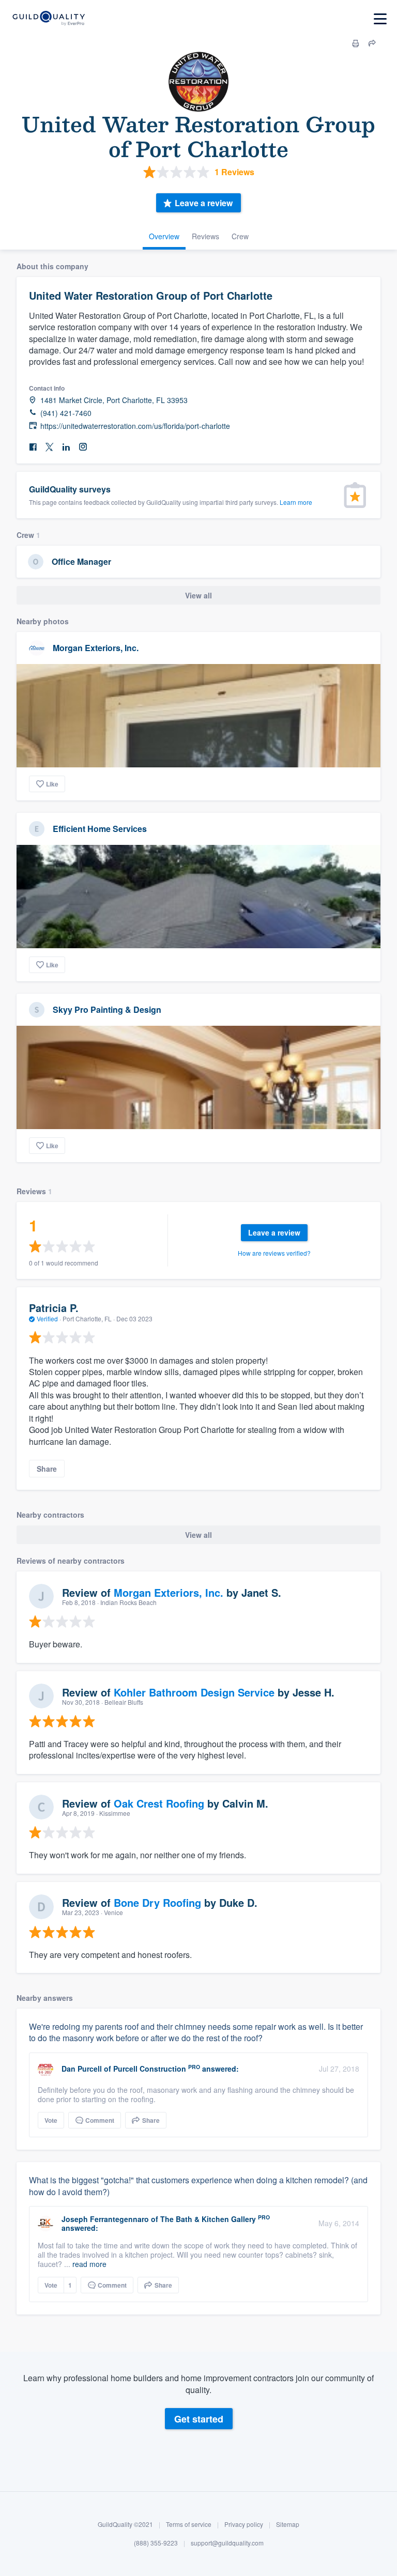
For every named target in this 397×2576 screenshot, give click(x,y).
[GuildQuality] (48, 19)
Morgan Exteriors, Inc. (96, 648)
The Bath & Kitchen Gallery (208, 2219)
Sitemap (288, 2524)
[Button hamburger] (380, 19)
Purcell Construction (150, 2069)
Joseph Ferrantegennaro (105, 2219)
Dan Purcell (82, 2069)
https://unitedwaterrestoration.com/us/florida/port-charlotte (135, 426)
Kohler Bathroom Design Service (194, 1692)
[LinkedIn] (66, 447)
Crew (240, 236)
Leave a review (204, 203)
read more (89, 2264)
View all (198, 595)
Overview (164, 236)
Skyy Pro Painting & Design (107, 1009)
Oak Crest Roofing (159, 1803)
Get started (199, 2419)
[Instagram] (83, 447)
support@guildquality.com (227, 2543)
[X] (50, 447)
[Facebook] (33, 447)
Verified (47, 1318)
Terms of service (189, 2524)
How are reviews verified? (274, 1253)
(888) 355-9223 (156, 2543)
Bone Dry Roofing (157, 1902)
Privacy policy (244, 2524)
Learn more (296, 502)
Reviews (205, 236)
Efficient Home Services (100, 829)
